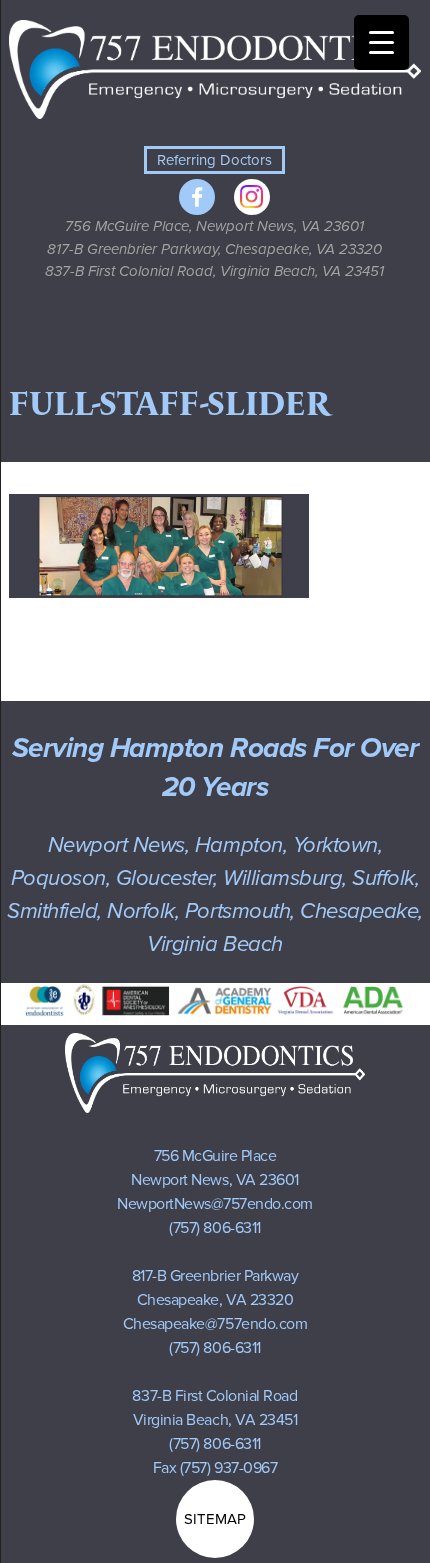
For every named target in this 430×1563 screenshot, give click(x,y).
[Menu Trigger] (381, 42)
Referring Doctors (214, 160)
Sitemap (215, 1519)
